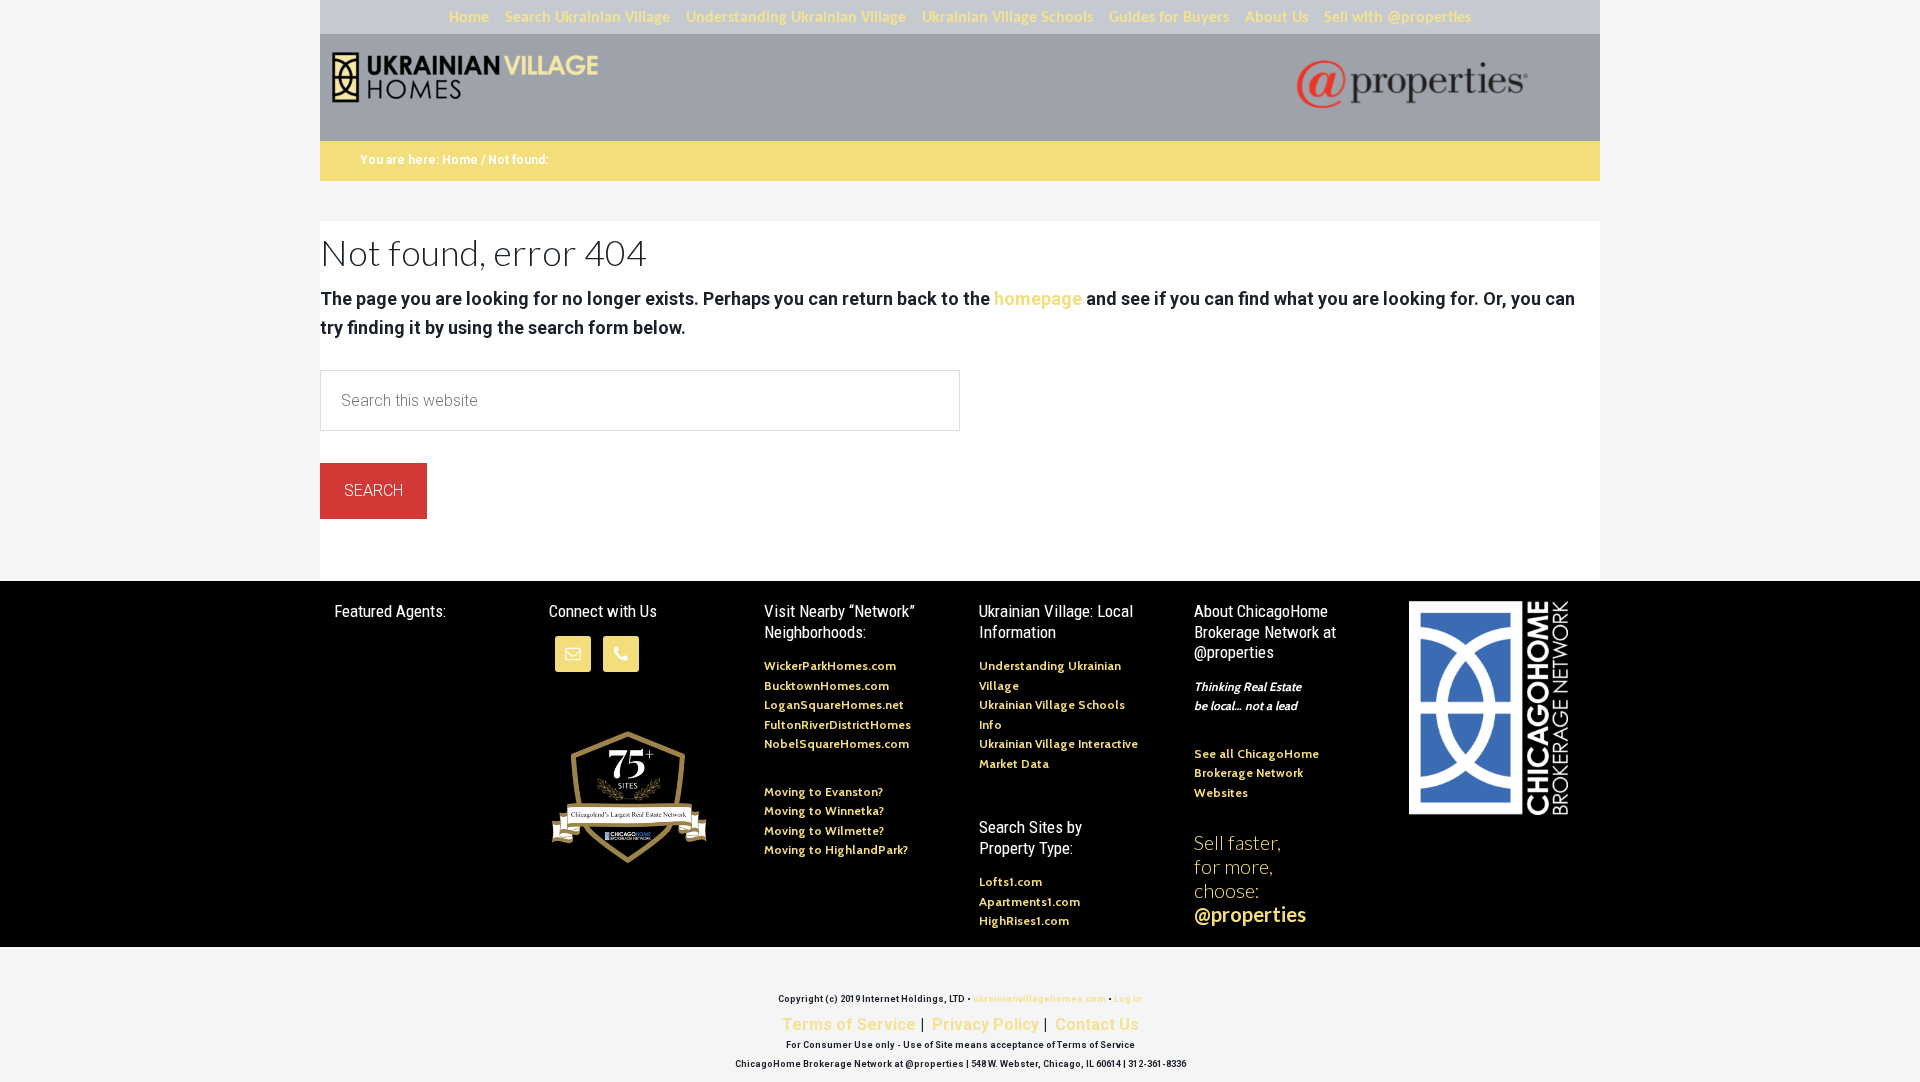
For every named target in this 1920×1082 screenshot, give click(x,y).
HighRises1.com (1024, 920)
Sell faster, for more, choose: (1250, 878)
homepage (1038, 298)
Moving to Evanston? (823, 791)
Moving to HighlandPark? (836, 849)
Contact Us (1097, 1024)
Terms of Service (849, 1024)
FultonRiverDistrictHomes (837, 724)
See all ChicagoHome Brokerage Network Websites (1256, 773)
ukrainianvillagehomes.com (1039, 999)
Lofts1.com (1010, 881)
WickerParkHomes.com (830, 665)
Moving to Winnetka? (824, 810)
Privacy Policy (985, 1024)
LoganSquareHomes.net (834, 704)
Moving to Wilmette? (824, 830)
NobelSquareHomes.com (836, 743)
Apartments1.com (1029, 901)
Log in (1128, 999)
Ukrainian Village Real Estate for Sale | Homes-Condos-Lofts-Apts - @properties (484, 78)
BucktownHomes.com (826, 685)
